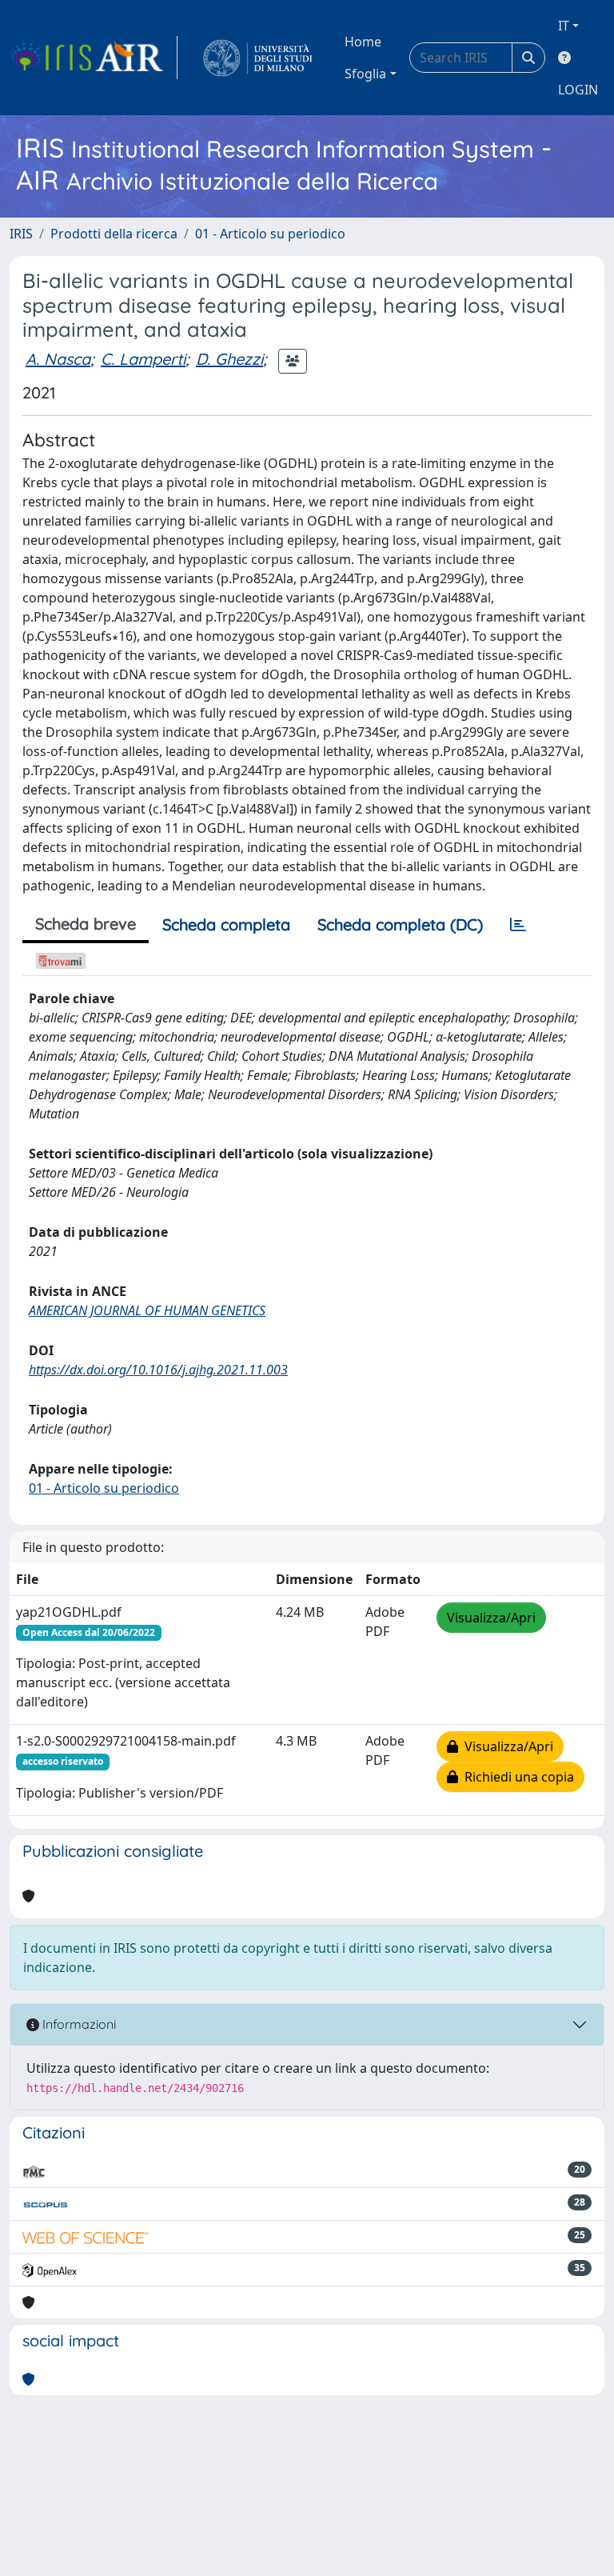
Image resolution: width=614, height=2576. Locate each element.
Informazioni (78, 2024)
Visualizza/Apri (491, 1618)
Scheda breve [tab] (86, 924)
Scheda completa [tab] (226, 924)
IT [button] (564, 26)
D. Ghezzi (229, 359)
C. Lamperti (143, 359)
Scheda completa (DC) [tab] (400, 924)
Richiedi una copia (516, 1777)
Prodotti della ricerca (114, 234)
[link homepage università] (258, 58)
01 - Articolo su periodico (270, 234)
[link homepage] (94, 58)
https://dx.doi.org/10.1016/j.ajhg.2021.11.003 (158, 1370)
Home (363, 42)
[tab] (518, 925)
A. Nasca (58, 359)
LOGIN (578, 90)
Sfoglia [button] (365, 74)
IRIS (21, 234)
